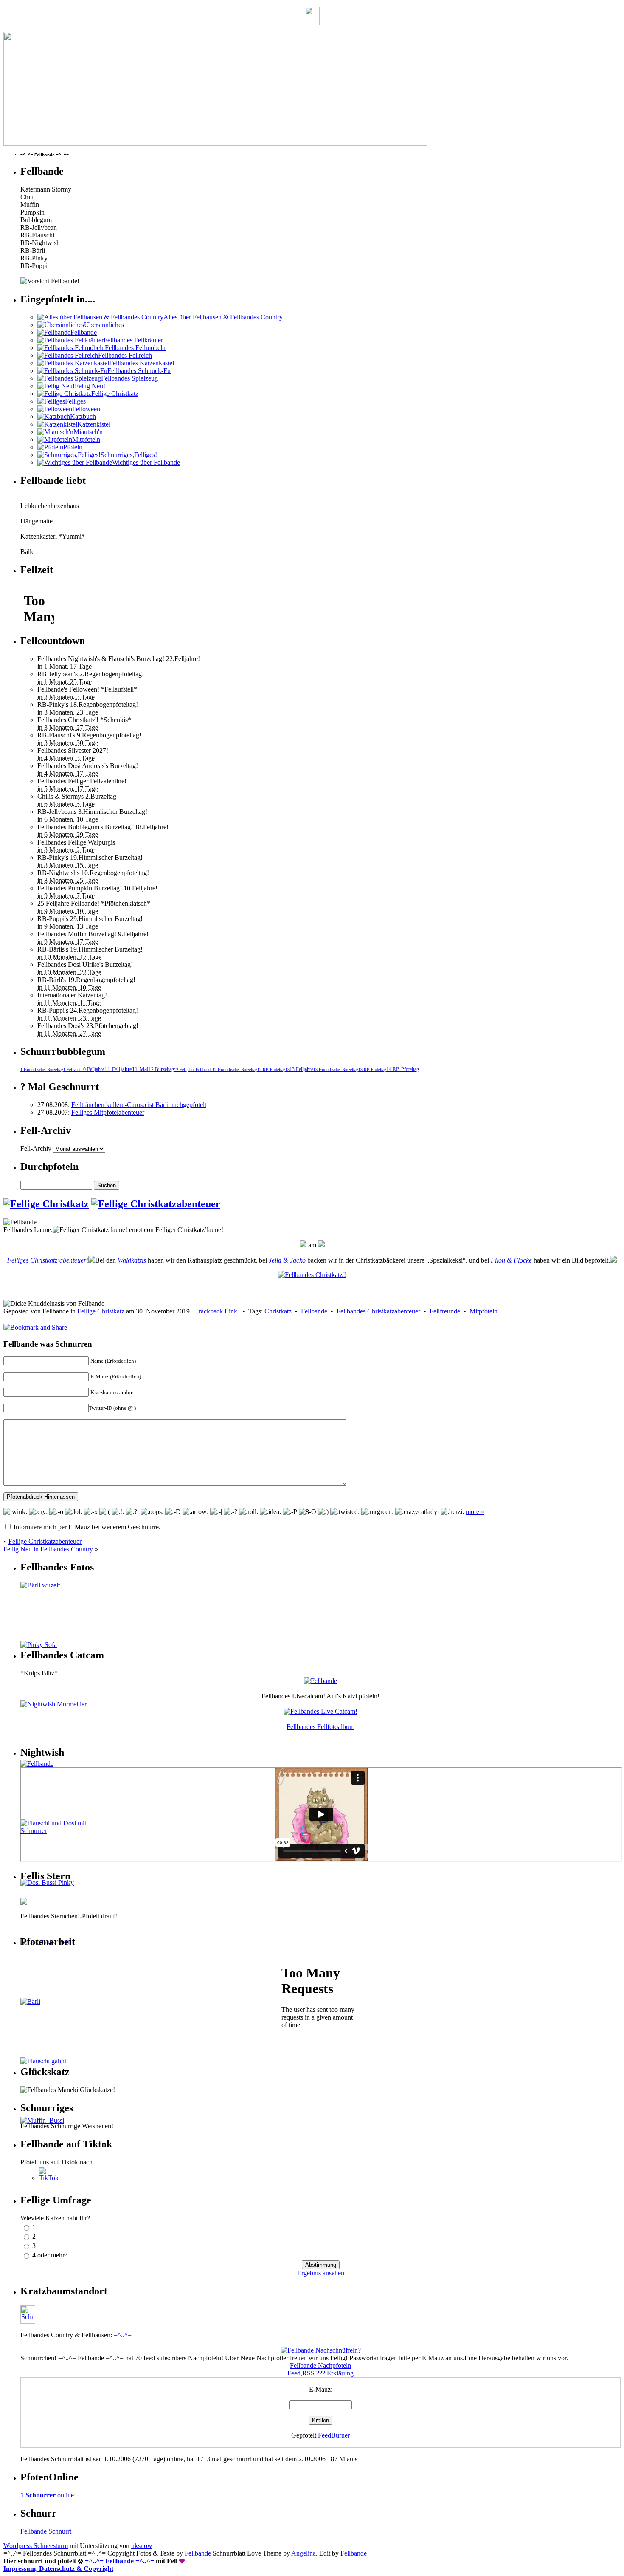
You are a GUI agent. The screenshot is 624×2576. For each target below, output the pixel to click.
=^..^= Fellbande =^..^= (119, 2561)
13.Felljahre (301, 1069)
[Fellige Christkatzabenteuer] (156, 1204)
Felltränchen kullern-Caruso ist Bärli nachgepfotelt (139, 1105)
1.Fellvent (72, 1069)
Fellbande (84, 332)
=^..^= (123, 2335)
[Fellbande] (320, 1681)
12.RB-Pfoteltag (271, 1069)
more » (475, 1512)
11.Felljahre (118, 1069)
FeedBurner (334, 2435)
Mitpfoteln (86, 439)
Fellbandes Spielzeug (129, 378)
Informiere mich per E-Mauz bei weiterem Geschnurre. (87, 1527)
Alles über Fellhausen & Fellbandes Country (223, 317)
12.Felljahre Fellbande (193, 1069)
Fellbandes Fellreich (125, 355)
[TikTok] (49, 2178)
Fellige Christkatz (115, 394)
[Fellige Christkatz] (46, 1204)
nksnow (142, 2546)
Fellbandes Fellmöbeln (135, 348)
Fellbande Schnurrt (46, 2531)
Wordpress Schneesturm (36, 2546)
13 (287, 1069)
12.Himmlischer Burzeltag (235, 1069)
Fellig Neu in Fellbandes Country (48, 1549)
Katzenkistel (94, 424)
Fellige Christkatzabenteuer (45, 1541)
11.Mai (140, 1069)
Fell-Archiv (36, 1148)
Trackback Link (216, 1311)
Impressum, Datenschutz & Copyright (58, 2569)
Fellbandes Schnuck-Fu (139, 371)
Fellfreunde (445, 1311)
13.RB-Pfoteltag (372, 1069)
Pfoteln (73, 447)
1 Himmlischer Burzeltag (42, 1069)
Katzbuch (83, 417)
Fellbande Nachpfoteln (320, 2366)
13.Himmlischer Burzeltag (336, 1069)
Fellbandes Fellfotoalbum (320, 1727)
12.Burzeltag (161, 1069)
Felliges (75, 401)
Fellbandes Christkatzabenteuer (378, 1311)
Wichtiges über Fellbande (146, 462)
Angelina (304, 2553)
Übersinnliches (104, 325)
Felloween (86, 409)
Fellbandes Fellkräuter (133, 340)
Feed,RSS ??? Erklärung (320, 2373)
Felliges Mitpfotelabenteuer (108, 1112)
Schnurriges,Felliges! (129, 455)
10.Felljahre (93, 1069)
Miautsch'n (88, 432)
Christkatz (278, 1311)
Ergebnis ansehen (321, 2273)
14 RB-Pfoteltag (403, 1069)
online (47, 2495)
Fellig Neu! (90, 386)
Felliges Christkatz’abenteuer (47, 1260)
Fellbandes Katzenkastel (142, 363)
